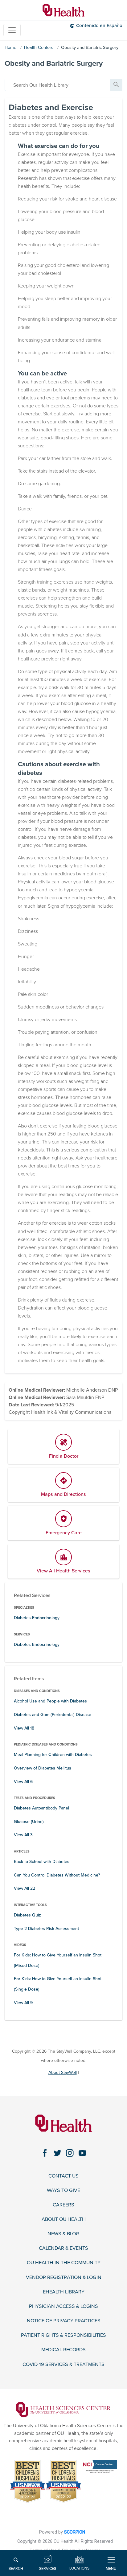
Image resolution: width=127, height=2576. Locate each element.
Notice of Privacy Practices (64, 2321)
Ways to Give (63, 2191)
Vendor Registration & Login (64, 2278)
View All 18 (24, 1728)
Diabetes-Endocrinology (37, 1618)
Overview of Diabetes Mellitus (43, 1768)
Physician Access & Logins (63, 2307)
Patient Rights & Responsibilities (63, 2335)
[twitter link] (57, 2153)
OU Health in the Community (64, 2263)
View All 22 (25, 1888)
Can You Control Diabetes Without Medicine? (57, 1875)
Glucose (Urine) (29, 1822)
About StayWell (63, 2073)
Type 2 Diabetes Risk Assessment (46, 1929)
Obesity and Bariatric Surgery (90, 48)
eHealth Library (64, 2292)
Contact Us (63, 2176)
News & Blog (63, 2234)
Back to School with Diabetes (42, 1862)
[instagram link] (70, 2153)
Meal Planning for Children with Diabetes (53, 1755)
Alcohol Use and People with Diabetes (50, 1701)
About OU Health (64, 2219)
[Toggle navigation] (12, 30)
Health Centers (39, 48)
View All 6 (23, 1782)
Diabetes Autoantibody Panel (41, 1808)
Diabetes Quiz (27, 1915)
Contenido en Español (100, 26)
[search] (57, 85)
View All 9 (23, 2003)
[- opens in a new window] (63, 2409)
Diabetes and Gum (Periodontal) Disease (53, 1715)
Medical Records (63, 2350)
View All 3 (23, 1835)
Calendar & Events (63, 2248)
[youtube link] (82, 2153)
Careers (63, 2205)
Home (10, 48)
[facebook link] (45, 2153)
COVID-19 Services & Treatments (63, 2365)
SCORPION (75, 2532)
